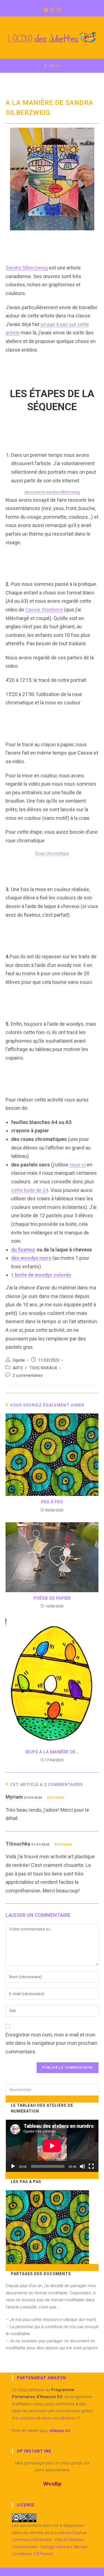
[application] (52, 2146)
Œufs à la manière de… (52, 1752)
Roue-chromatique (52, 854)
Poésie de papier (52, 1598)
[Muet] (82, 2166)
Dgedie (19, 1360)
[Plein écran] (91, 2166)
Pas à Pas (52, 1502)
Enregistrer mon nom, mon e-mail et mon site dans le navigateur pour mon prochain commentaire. (51, 2043)
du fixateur (23, 1250)
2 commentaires (28, 1376)
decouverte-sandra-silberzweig (52, 492)
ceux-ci (78, 1165)
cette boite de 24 (30, 1190)
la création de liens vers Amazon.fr (47, 2418)
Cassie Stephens (44, 610)
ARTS (18, 1368)
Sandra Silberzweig (27, 268)
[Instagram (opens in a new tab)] (52, 10)
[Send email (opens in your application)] (59, 10)
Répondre (56, 1798)
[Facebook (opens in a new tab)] (45, 10)
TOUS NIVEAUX (43, 1368)
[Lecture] (13, 2166)
